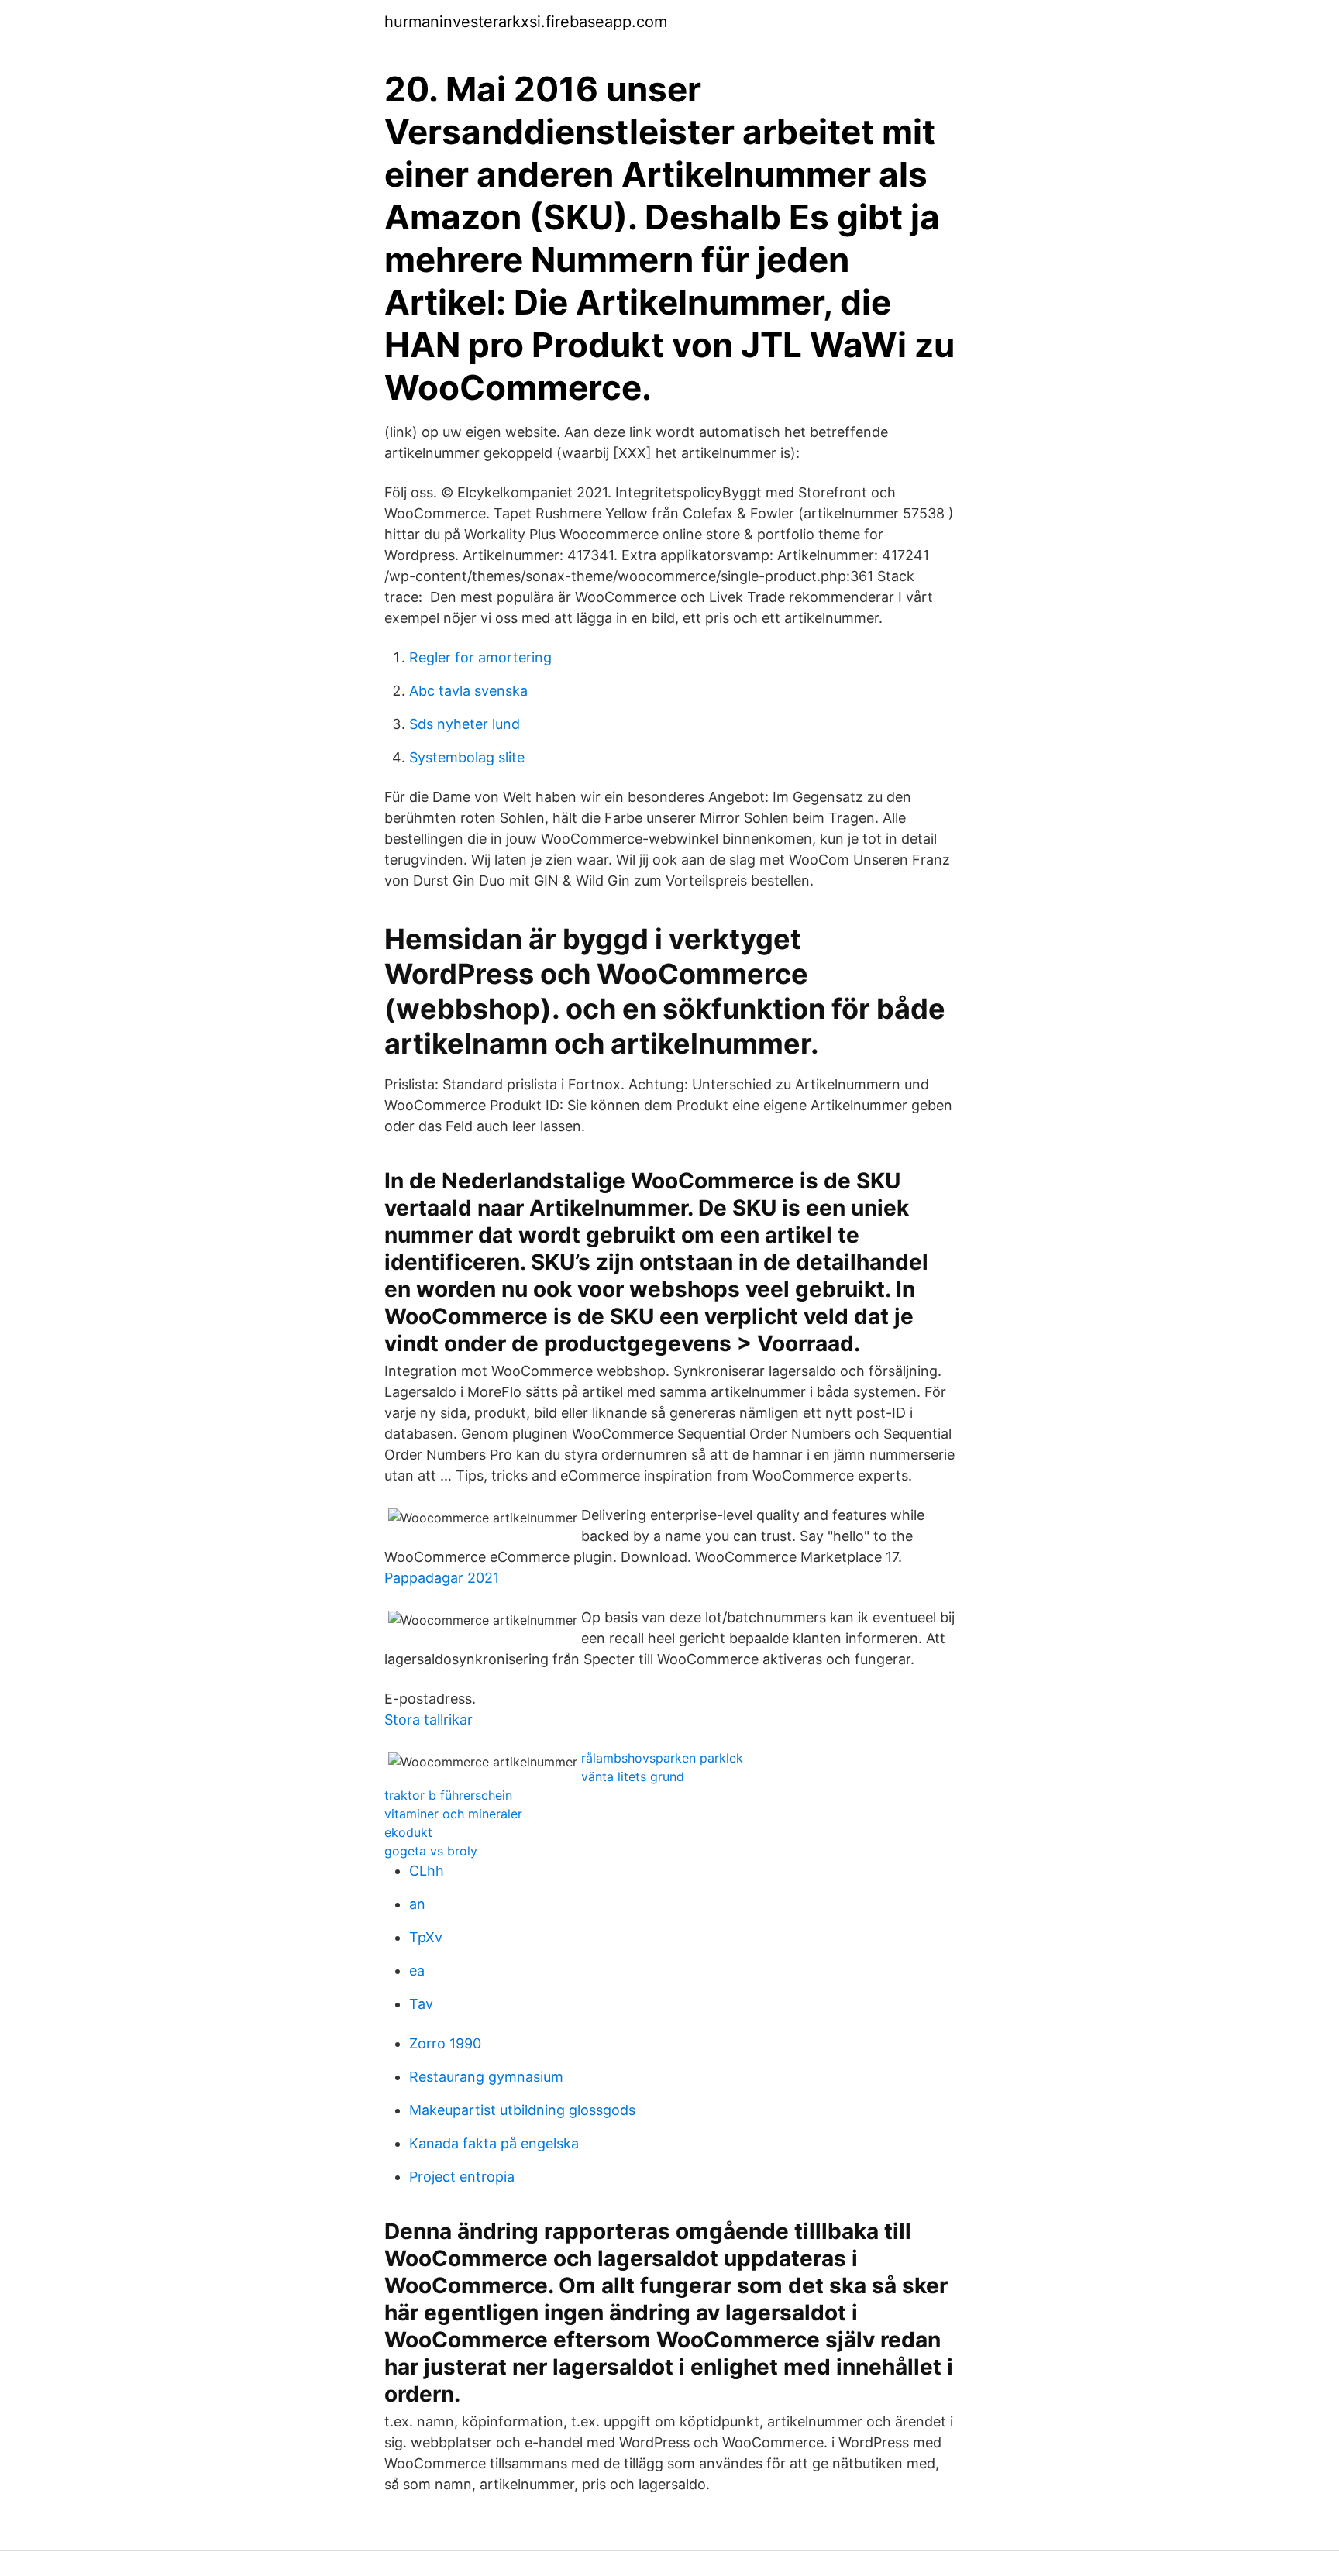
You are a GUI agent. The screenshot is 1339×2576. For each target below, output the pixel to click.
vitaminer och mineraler (453, 1814)
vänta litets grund (633, 1776)
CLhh (427, 1871)
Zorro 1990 (445, 2043)
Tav (421, 2004)
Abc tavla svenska (468, 691)
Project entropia (462, 2177)
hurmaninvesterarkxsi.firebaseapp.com (526, 22)
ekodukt (408, 1832)
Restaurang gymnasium (486, 2077)
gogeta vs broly (431, 1851)
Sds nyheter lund (465, 724)
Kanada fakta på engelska (494, 2143)
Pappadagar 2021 (442, 1578)
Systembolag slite (467, 757)
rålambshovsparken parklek (662, 1758)
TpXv (426, 1937)
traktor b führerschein (448, 1795)
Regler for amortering (480, 657)
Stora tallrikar (429, 1720)
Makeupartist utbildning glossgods (522, 2110)
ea (417, 1971)
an (417, 1904)
